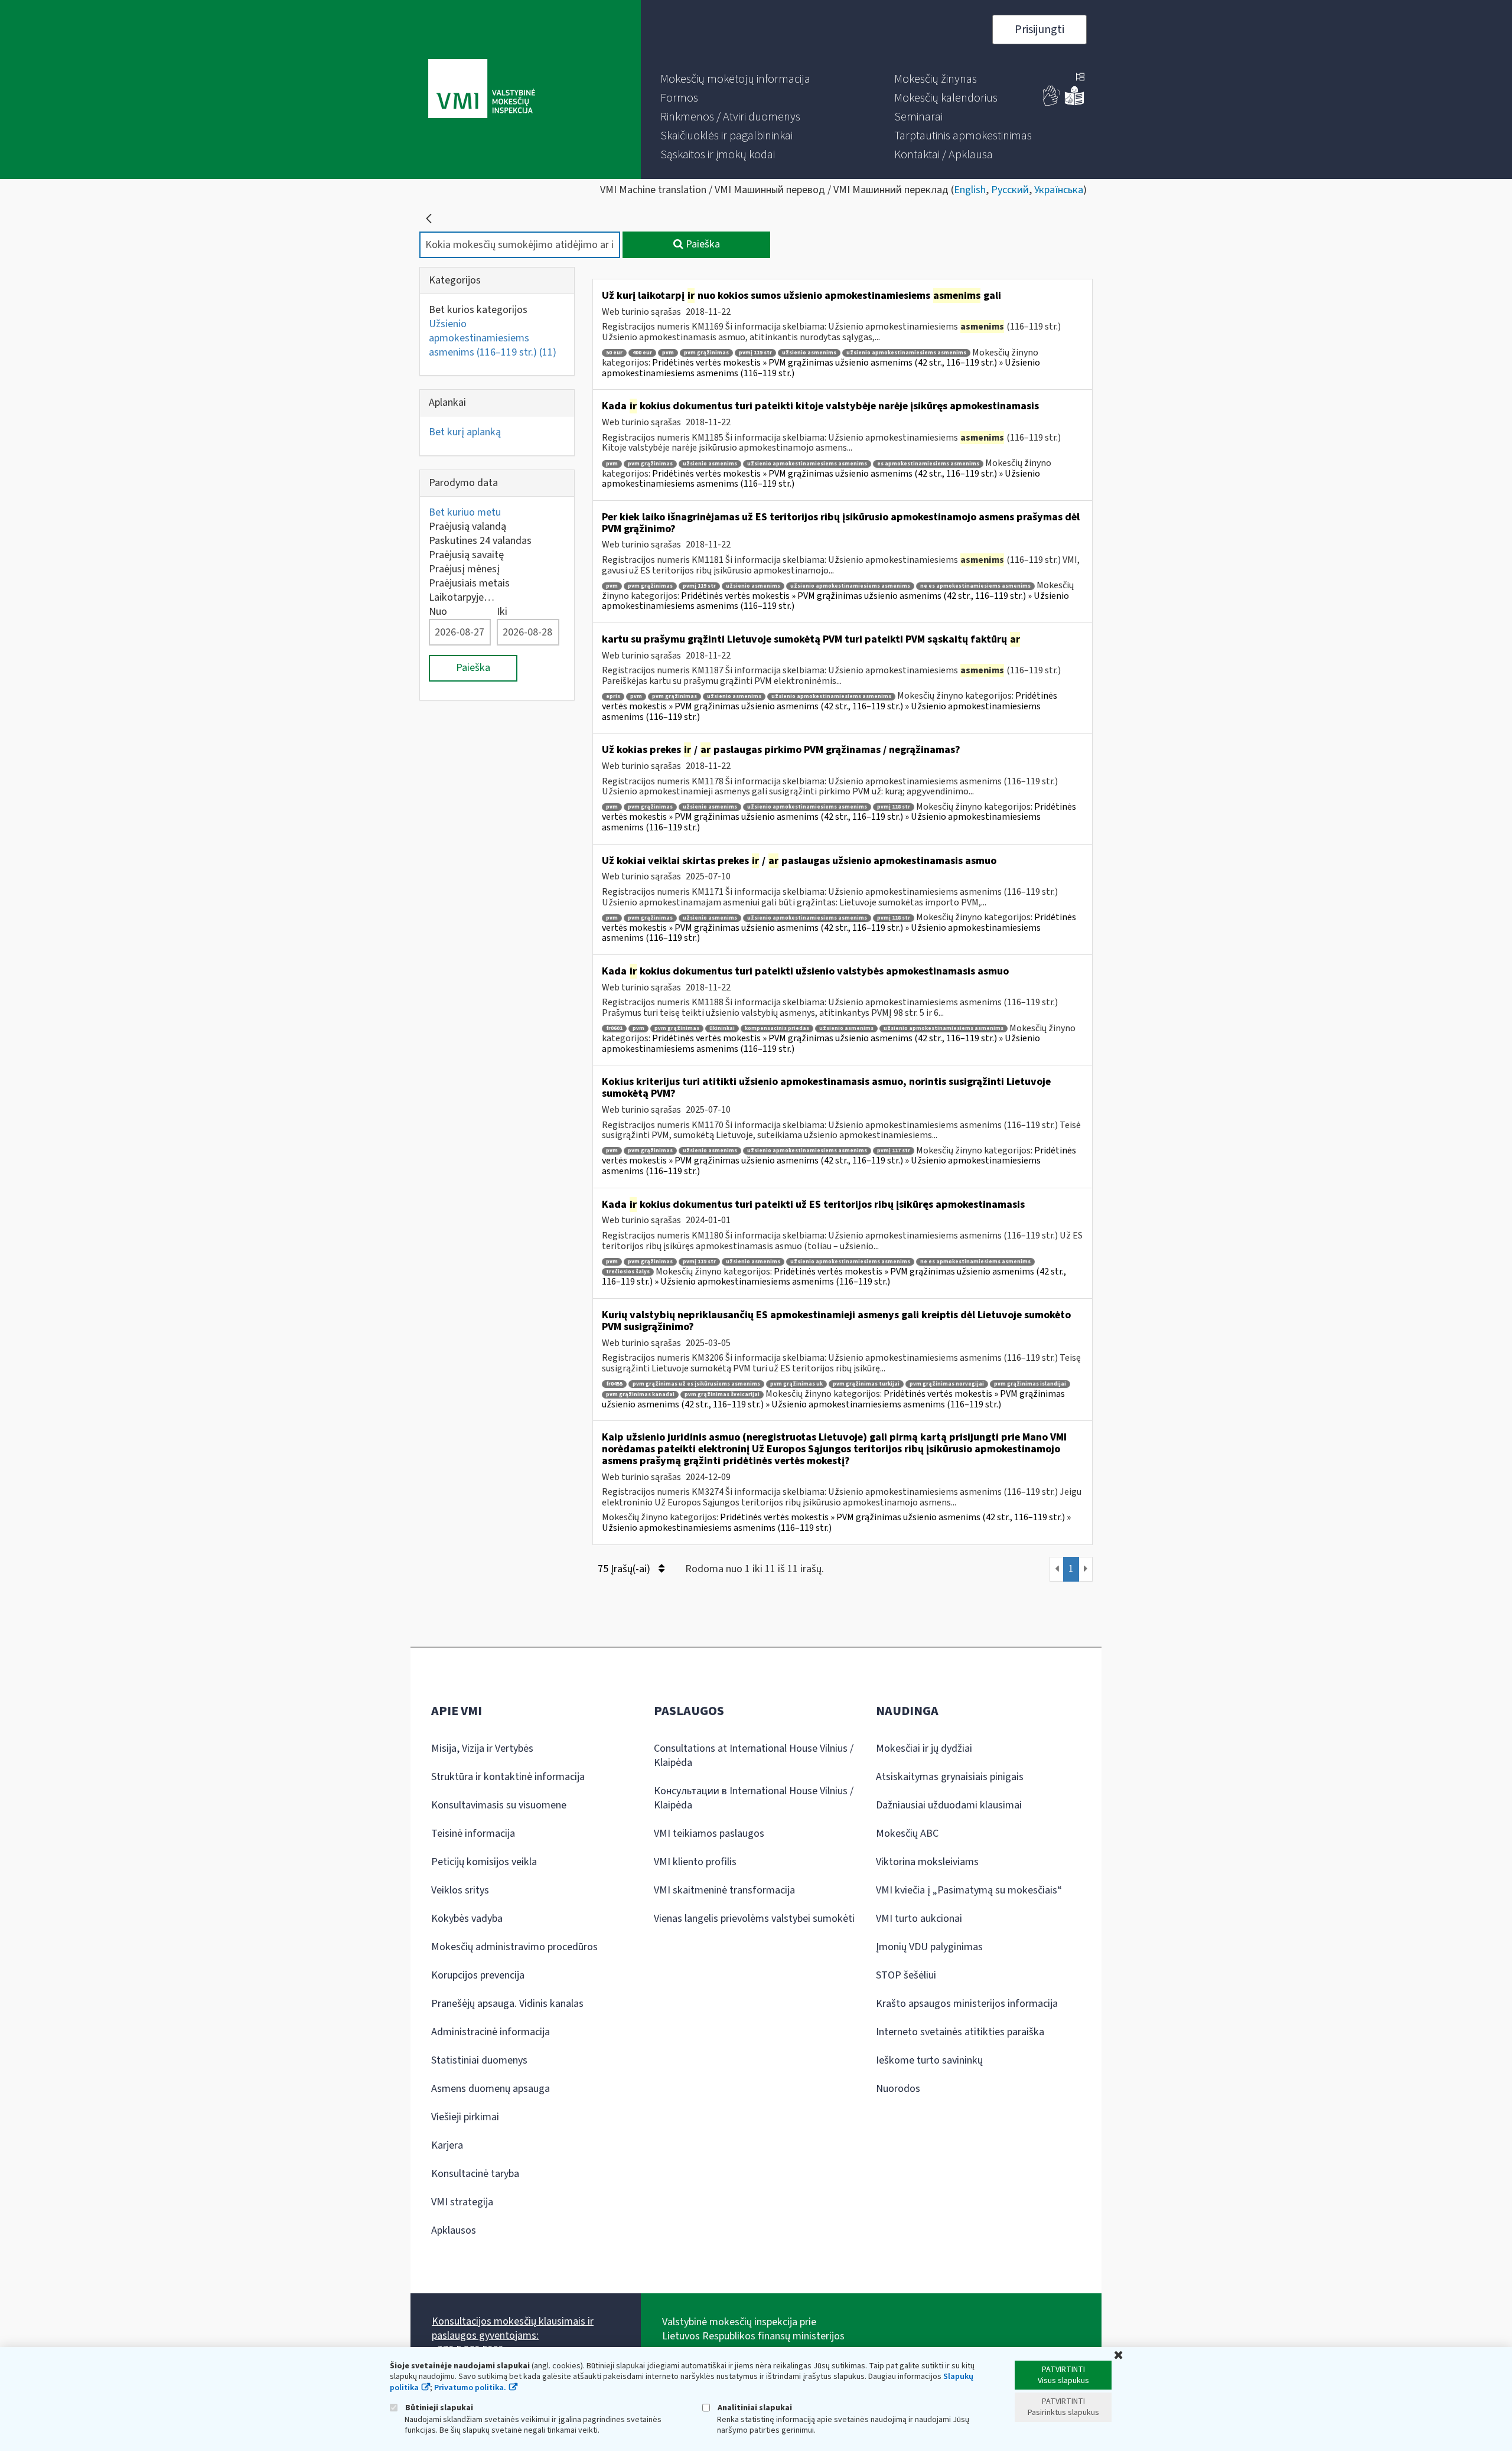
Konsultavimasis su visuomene (499, 1805)
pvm (668, 353)
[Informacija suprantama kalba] (1074, 103)
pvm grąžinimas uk (796, 1384)
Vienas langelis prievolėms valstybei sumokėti (754, 1919)
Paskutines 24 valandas (480, 541)
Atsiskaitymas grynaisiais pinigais (950, 1777)
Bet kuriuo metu (465, 512)
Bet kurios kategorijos (478, 310)
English (970, 190)
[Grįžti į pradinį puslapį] (429, 219)
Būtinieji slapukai (438, 2408)
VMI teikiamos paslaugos (709, 1834)
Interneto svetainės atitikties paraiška (960, 2032)
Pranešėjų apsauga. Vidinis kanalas (507, 2004)
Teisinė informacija (473, 1834)
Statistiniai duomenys (479, 2060)
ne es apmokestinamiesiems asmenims (975, 586)
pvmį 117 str (894, 1151)
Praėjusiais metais (469, 583)
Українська (1059, 190)
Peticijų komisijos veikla (484, 1862)
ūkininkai (722, 1029)
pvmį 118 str (894, 807)
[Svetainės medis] (1080, 78)
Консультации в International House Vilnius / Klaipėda (754, 1798)
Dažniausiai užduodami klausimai (949, 1805)
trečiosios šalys (628, 1272)
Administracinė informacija (491, 2032)
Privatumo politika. (470, 2388)
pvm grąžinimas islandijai (1030, 1384)
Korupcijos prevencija (478, 1975)
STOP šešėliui (906, 1975)
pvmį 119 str (755, 353)
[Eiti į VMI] (482, 90)
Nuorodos (898, 2089)
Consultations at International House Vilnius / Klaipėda (754, 1756)
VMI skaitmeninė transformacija (724, 1890)
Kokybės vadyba (467, 1919)
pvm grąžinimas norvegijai (947, 1384)
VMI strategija (462, 2202)
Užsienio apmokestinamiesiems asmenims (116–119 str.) (493, 338)
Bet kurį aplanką (465, 432)
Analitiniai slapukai (754, 2408)
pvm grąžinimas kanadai (640, 1395)
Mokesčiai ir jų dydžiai (924, 1748)
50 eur (614, 353)
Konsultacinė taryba (475, 2174)
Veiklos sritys (460, 1890)
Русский (1010, 190)
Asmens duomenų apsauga (491, 2089)
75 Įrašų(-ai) (625, 1569)
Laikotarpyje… (462, 597)
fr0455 (614, 1384)
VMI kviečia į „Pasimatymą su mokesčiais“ (969, 1890)
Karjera (447, 2145)
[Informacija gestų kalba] (1052, 103)
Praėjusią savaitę (466, 555)
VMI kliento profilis (695, 1862)
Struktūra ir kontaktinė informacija (508, 1777)
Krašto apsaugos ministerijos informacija (967, 2004)
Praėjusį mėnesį (464, 569)
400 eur (642, 353)
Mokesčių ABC (907, 1834)
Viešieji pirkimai (465, 2117)
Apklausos (454, 2230)
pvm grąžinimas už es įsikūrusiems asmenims (696, 1384)
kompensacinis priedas (777, 1029)
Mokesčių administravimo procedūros (514, 1947)
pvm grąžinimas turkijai (866, 1384)
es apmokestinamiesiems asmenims (928, 464)
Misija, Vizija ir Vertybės (482, 1748)
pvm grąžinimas (706, 353)
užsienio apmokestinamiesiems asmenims (906, 353)
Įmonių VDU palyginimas (929, 1947)
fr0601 (614, 1029)
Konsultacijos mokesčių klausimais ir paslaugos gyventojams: (513, 2328)
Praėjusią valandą (467, 527)
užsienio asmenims (809, 353)
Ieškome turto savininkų (929, 2060)
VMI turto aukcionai (919, 1919)
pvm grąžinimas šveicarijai (722, 1395)
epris (613, 697)
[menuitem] (735, 79)
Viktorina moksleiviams (927, 1862)
